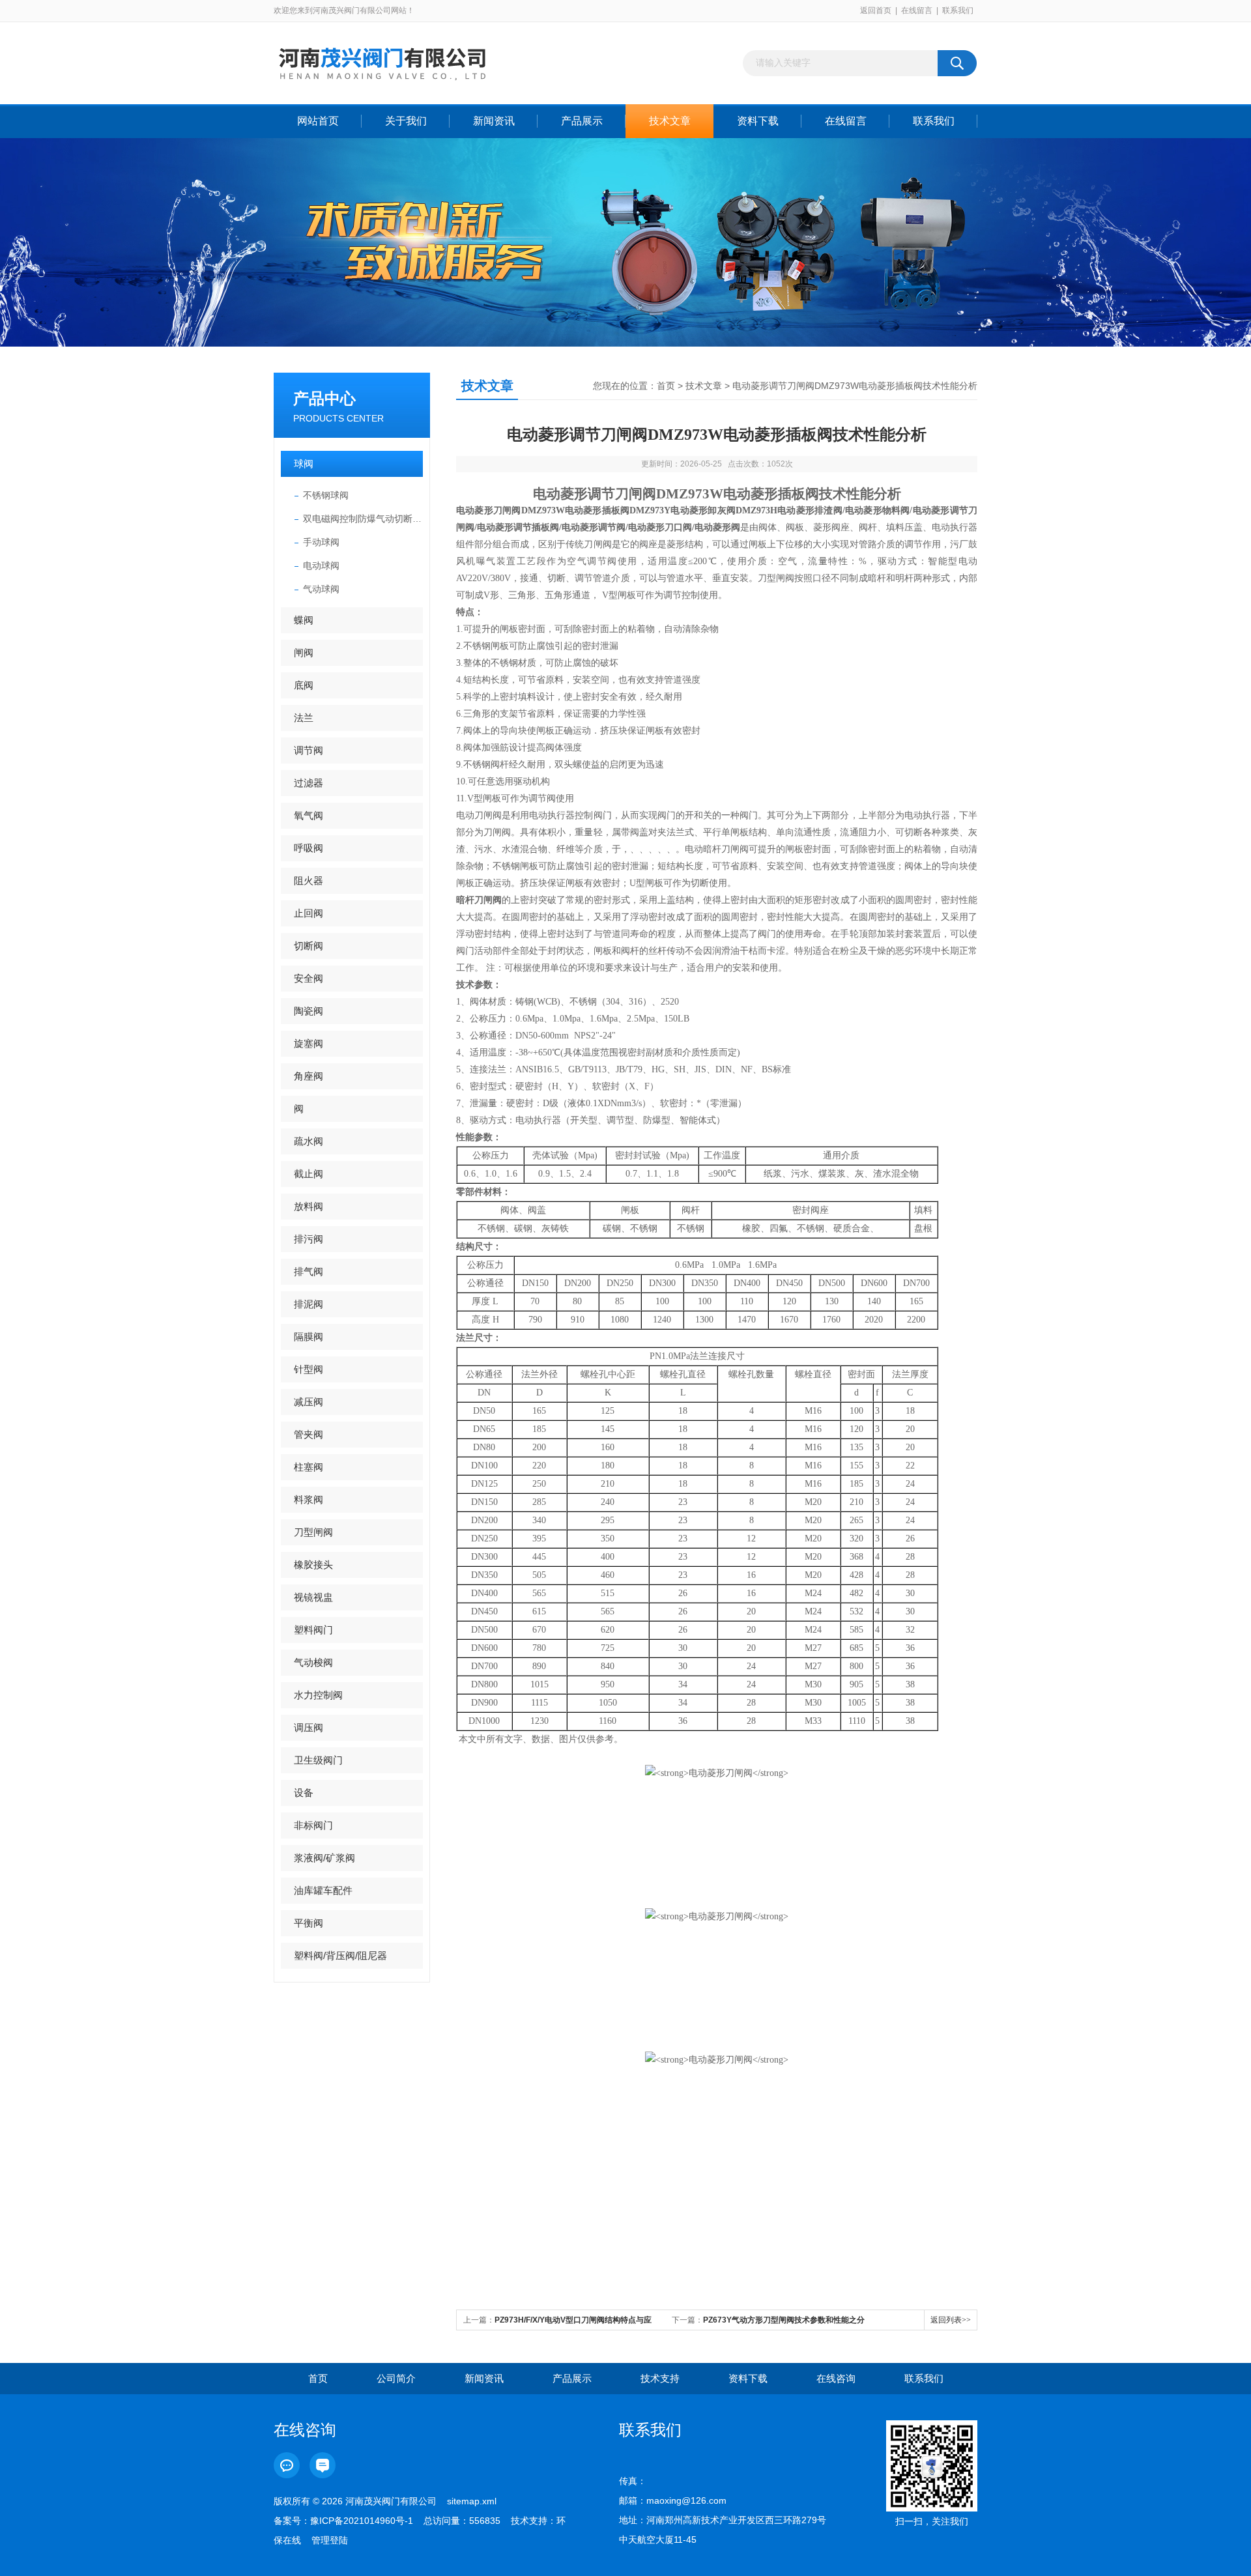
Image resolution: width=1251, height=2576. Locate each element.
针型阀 (309, 1369)
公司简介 (396, 2378)
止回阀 (309, 913)
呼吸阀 (309, 848)
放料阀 (309, 1206)
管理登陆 (330, 2540)
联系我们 (958, 10)
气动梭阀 (313, 1662)
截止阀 (309, 1174)
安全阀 (309, 978)
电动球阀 (321, 565)
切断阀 (309, 946)
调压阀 (309, 1727)
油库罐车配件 (323, 1890)
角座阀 (309, 1076)
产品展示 (582, 121)
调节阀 (309, 750)
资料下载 (758, 121)
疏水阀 (309, 1141)
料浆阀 (309, 1499)
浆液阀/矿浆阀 (324, 1858)
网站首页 (318, 121)
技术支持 (660, 2378)
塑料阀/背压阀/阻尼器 (340, 1955)
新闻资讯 (494, 121)
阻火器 (309, 880)
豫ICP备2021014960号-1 (362, 2521)
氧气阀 (309, 815)
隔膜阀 (309, 1337)
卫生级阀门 (318, 1760)
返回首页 (876, 10)
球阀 (304, 464)
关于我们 (406, 121)
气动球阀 (321, 589)
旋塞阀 (309, 1043)
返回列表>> (951, 2320)
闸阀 (304, 652)
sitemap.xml (472, 2501)
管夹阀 (309, 1434)
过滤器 (309, 783)
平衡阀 (309, 1923)
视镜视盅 (313, 1597)
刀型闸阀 (313, 1532)
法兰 (304, 718)
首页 (666, 386)
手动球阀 (321, 542)
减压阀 (309, 1402)
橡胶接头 (313, 1565)
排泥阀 (309, 1304)
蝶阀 (304, 620)
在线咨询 (836, 2378)
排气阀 (309, 1271)
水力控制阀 (318, 1695)
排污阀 (309, 1239)
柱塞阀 (309, 1467)
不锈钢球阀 (326, 495)
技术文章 (670, 121)
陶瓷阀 (309, 1011)
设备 (304, 1793)
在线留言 (917, 10)
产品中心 (324, 398)
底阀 (304, 685)
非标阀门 (313, 1825)
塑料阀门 (313, 1630)
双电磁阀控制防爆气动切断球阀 (363, 519)
